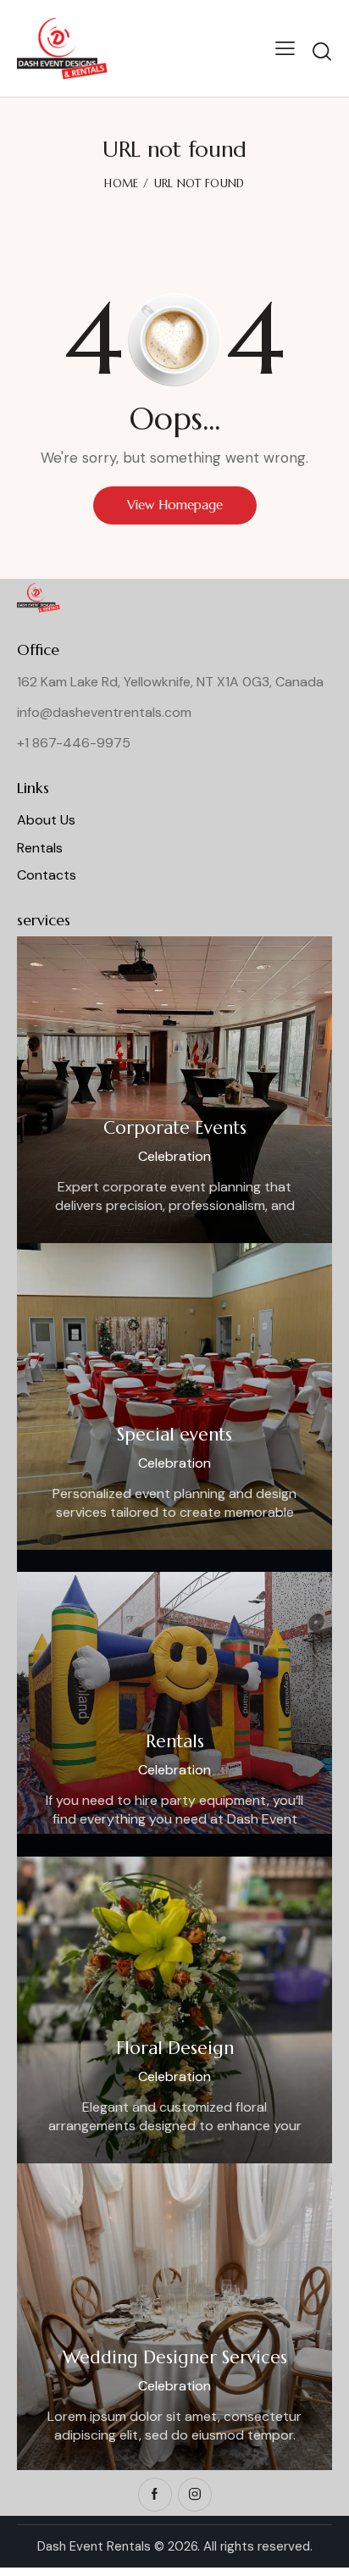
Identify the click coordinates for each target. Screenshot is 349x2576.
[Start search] (322, 51)
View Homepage (175, 505)
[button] (285, 48)
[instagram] (195, 2495)
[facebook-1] (155, 2495)
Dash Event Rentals (94, 2546)
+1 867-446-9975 (74, 743)
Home (121, 183)
